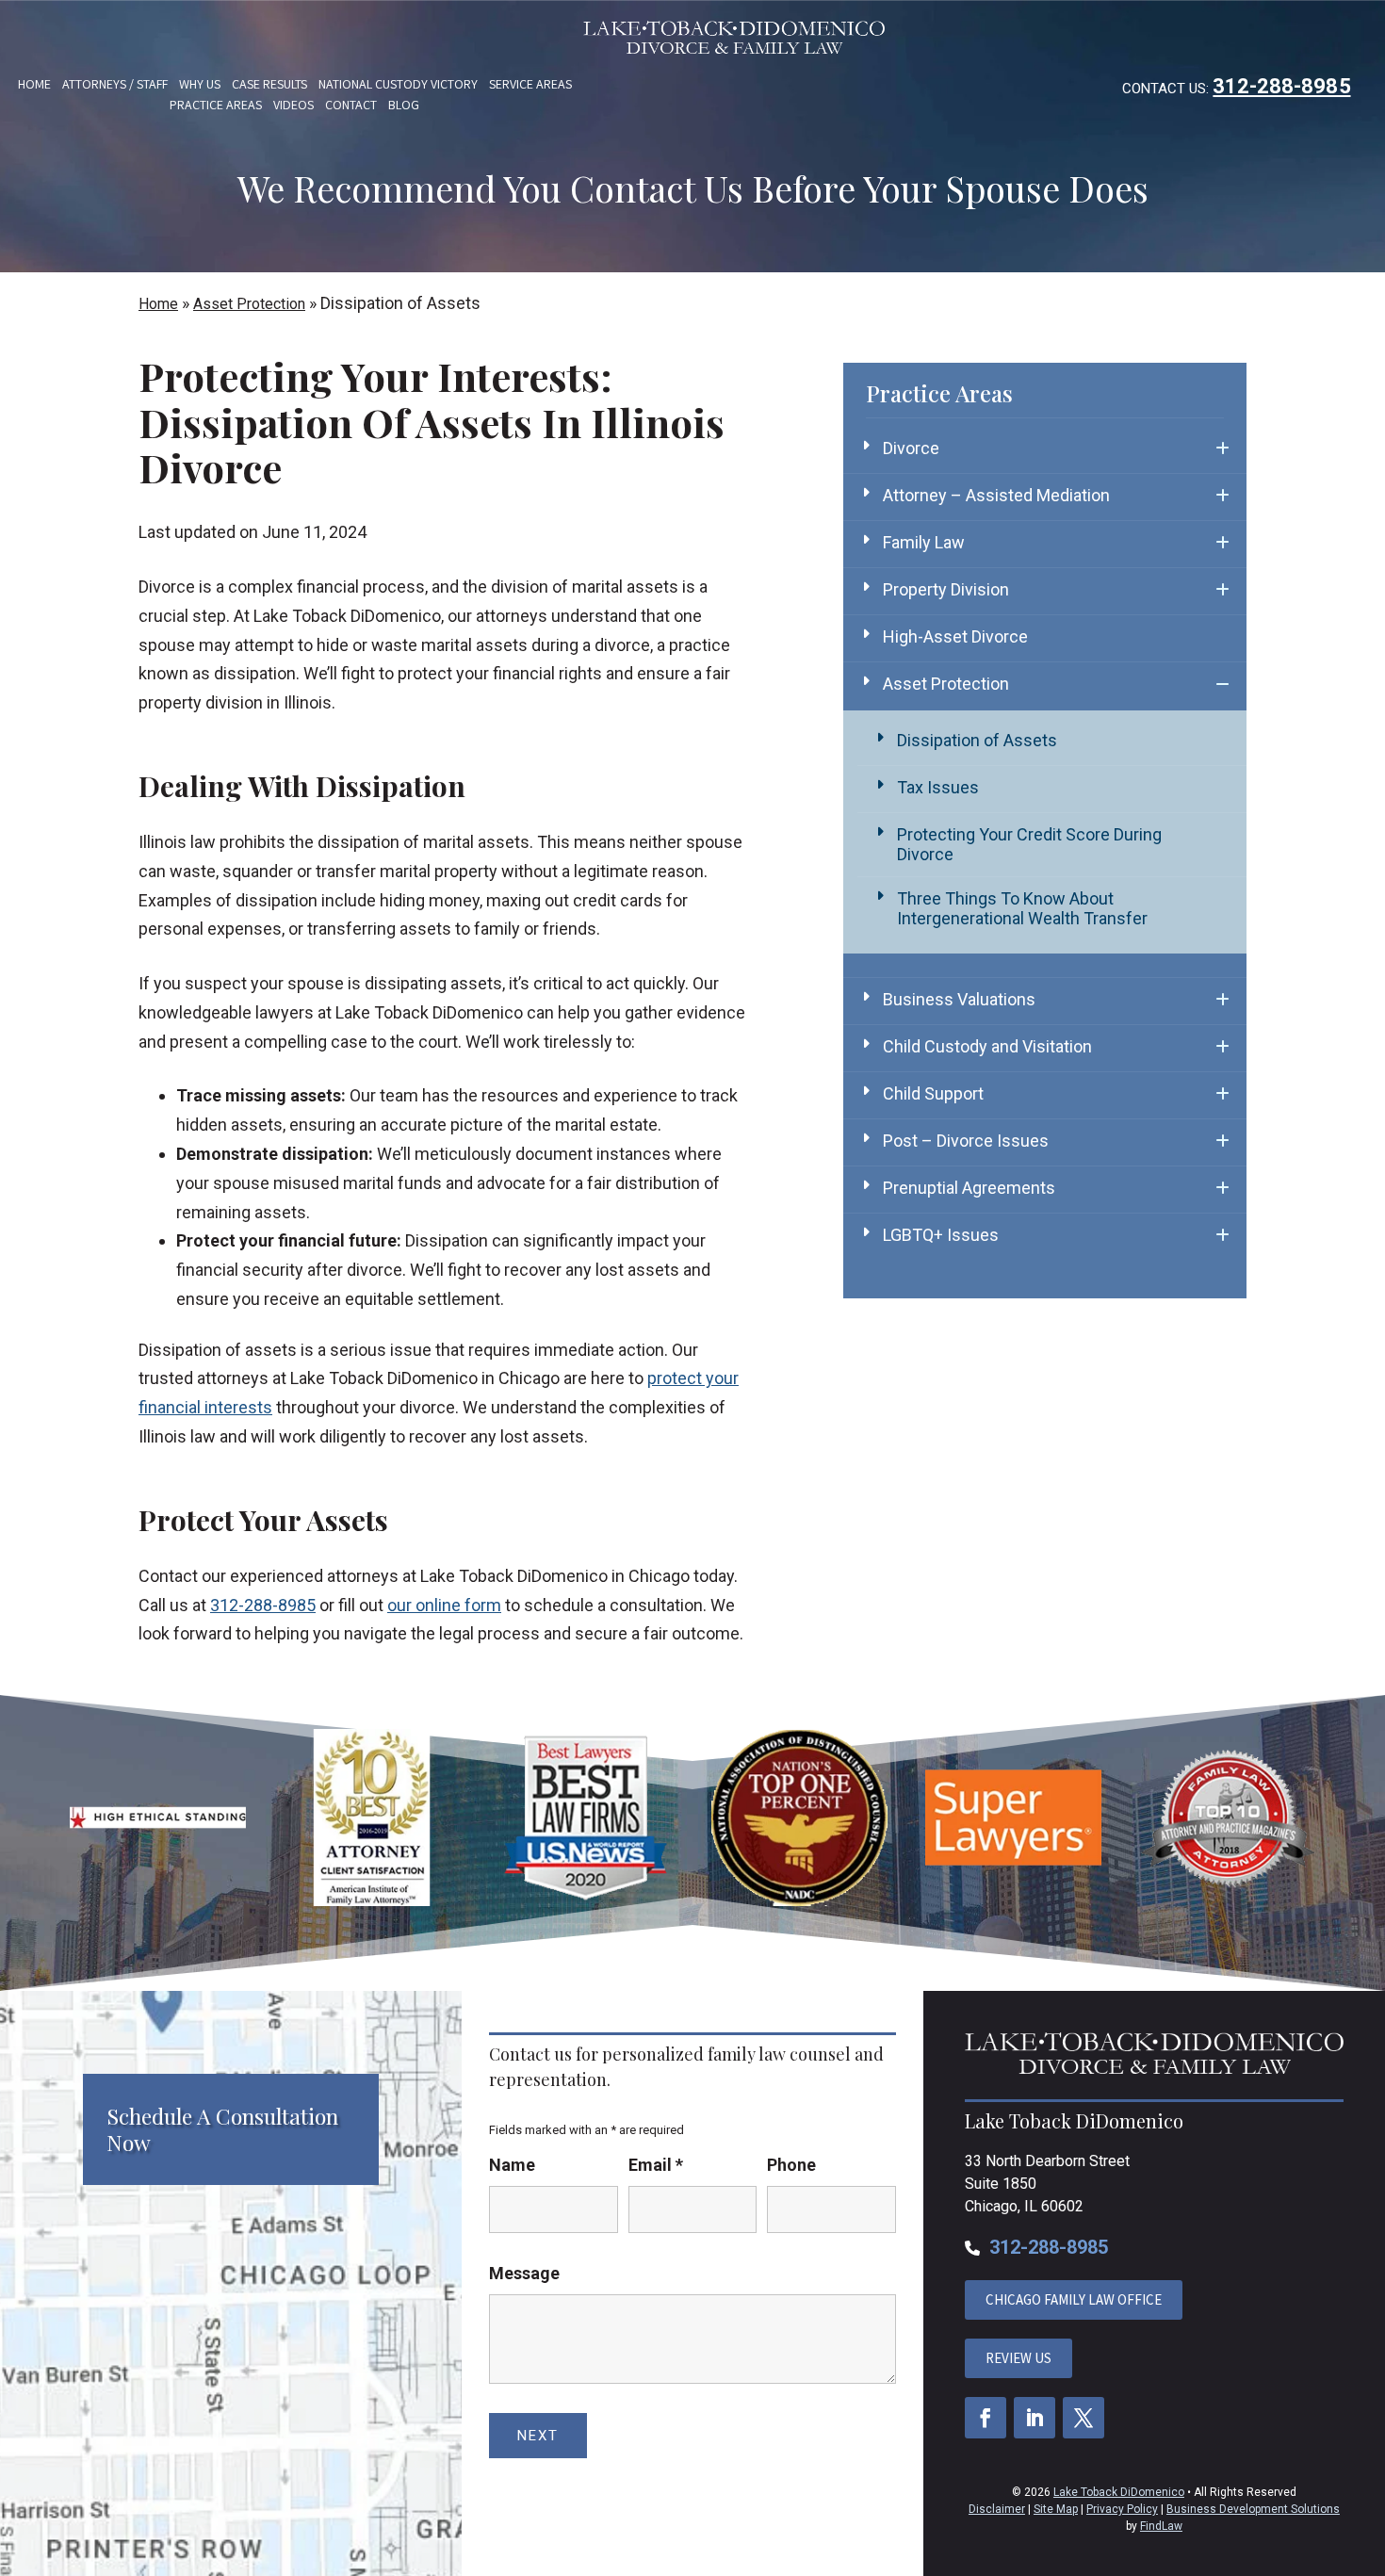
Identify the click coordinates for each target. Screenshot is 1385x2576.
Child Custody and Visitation (987, 1046)
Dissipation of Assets (977, 740)
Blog (404, 105)
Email (656, 2165)
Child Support (933, 1093)
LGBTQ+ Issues (941, 1235)
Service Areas (530, 84)
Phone (791, 2165)
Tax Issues (938, 787)
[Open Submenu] (1222, 448)
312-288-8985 (1281, 86)
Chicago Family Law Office (1074, 2299)
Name (512, 2165)
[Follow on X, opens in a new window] (1084, 2418)
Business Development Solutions (1253, 2509)
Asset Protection (946, 684)
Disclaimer (997, 2509)
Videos (293, 105)
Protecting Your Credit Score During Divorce (1029, 844)
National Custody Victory (398, 84)
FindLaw (1161, 2526)
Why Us (200, 84)
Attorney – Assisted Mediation (996, 495)
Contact (351, 105)
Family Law (924, 542)
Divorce (911, 448)
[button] (1366, 2439)
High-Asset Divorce (955, 636)
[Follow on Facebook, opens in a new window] (986, 2418)
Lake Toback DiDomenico (1119, 2492)
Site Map (1056, 2509)
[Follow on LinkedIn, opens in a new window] (1035, 2418)
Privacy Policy (1122, 2509)
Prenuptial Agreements (969, 1188)
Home (34, 84)
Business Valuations (959, 999)
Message (524, 2273)
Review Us (1018, 2358)
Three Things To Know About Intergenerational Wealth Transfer (1022, 908)
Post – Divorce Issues (966, 1141)
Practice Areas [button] (216, 105)
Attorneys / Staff (115, 84)
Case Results (269, 84)
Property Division (946, 589)
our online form (444, 1605)
